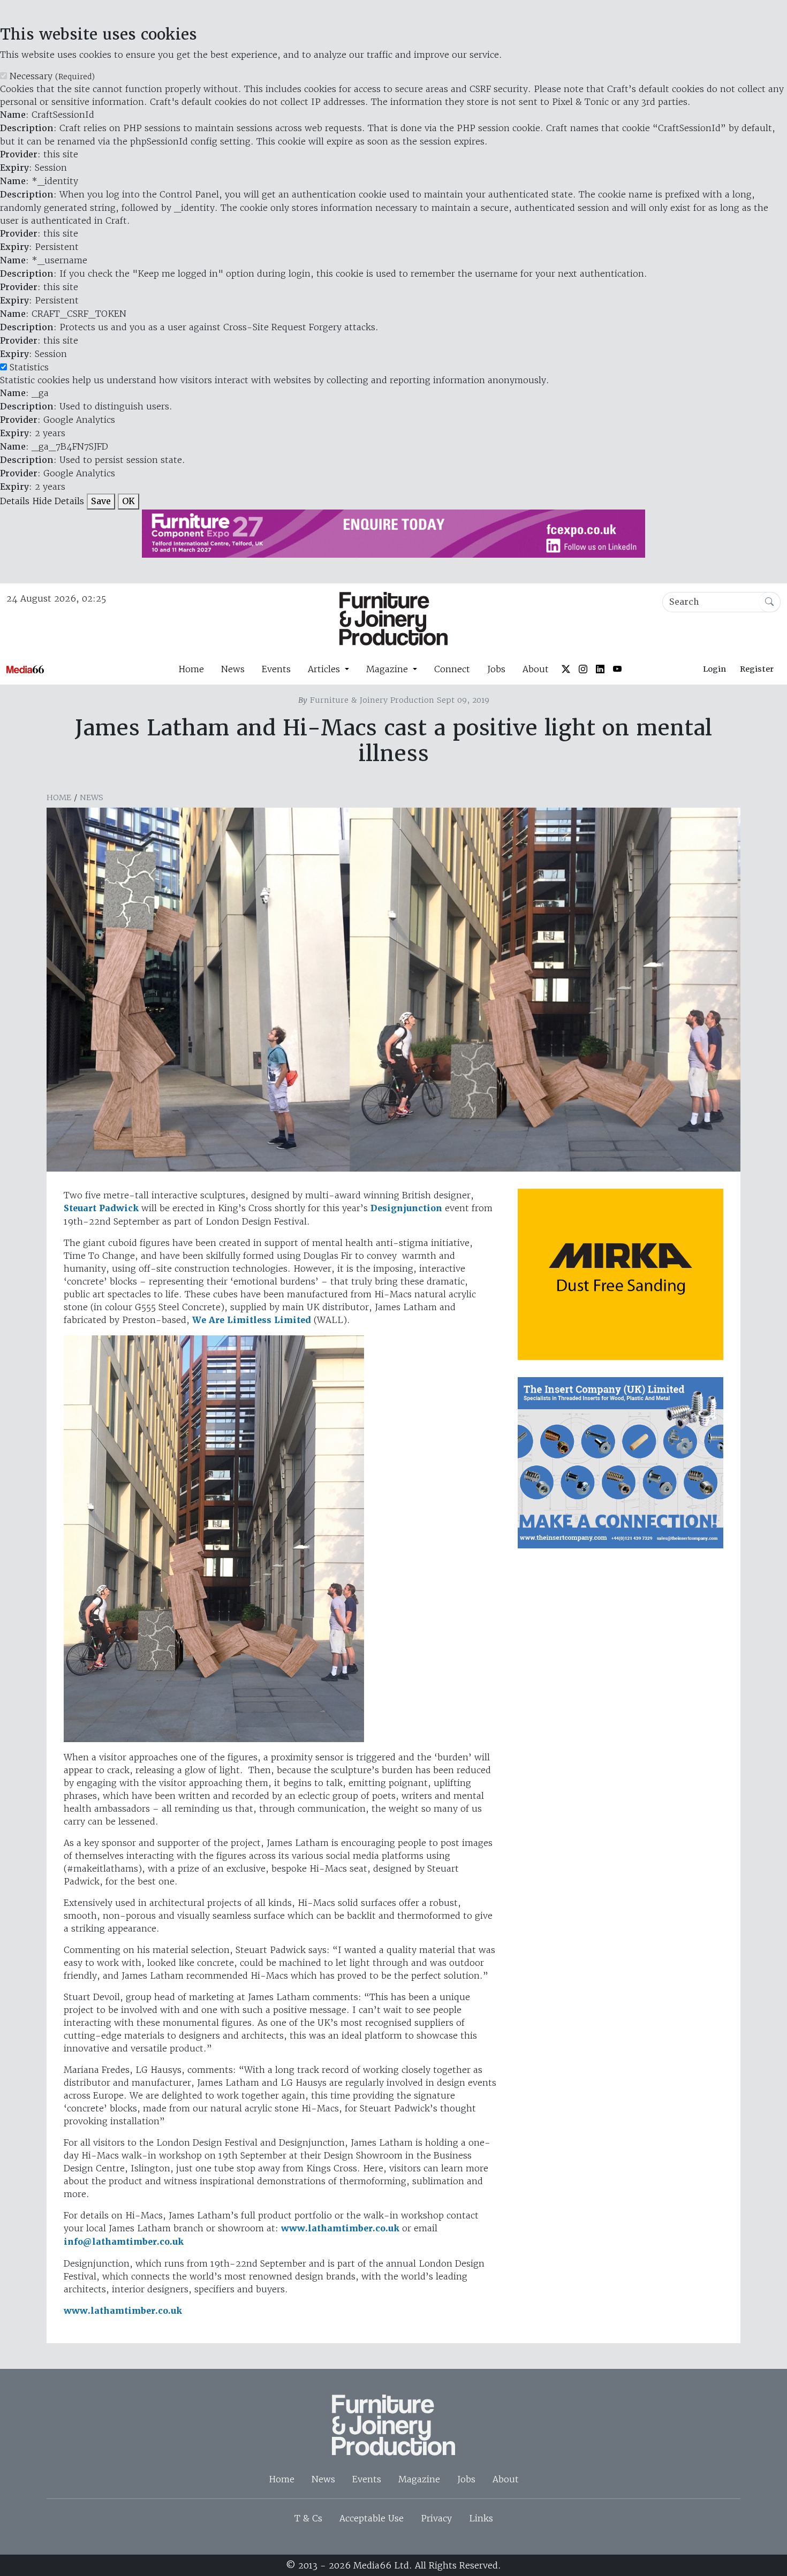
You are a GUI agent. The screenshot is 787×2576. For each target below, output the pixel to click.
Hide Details (58, 501)
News (233, 669)
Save (101, 501)
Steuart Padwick (101, 1208)
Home (191, 669)
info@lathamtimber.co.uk (124, 2242)
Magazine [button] (388, 669)
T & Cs (308, 2518)
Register (757, 669)
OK (128, 501)
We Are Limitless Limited (252, 1320)
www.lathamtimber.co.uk (340, 2228)
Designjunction (406, 1208)
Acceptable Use (372, 2518)
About (536, 669)
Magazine (419, 2479)
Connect (452, 669)
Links (481, 2518)
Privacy (436, 2518)
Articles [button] (325, 669)
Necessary (52, 76)
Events (276, 669)
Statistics (29, 367)
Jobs (496, 669)
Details (15, 501)
